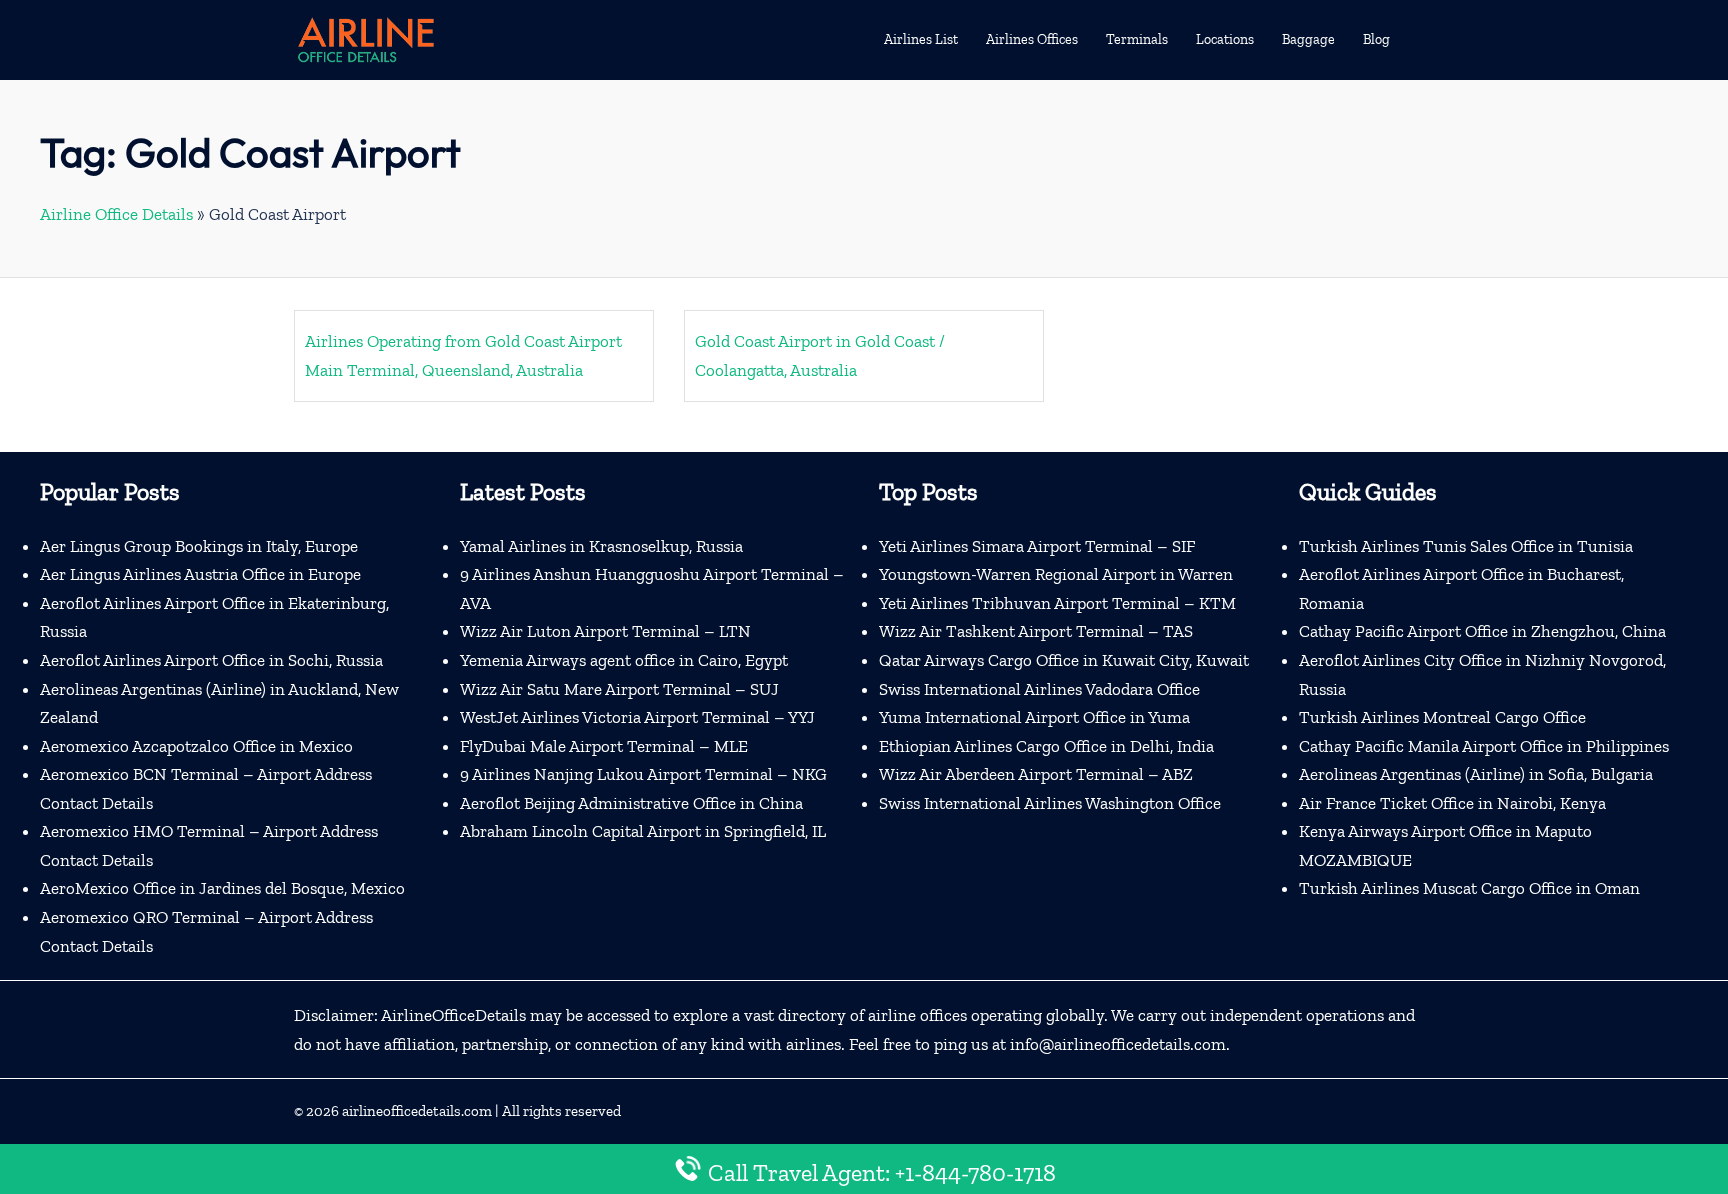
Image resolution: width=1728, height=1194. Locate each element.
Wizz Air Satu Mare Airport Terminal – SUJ (619, 689)
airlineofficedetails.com (417, 1111)
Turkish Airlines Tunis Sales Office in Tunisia (1466, 546)
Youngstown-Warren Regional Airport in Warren (1056, 574)
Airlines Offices (1032, 39)
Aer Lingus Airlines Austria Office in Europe (200, 574)
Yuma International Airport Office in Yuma (1034, 717)
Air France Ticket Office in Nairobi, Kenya (1452, 803)
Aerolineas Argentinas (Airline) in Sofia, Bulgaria (1476, 774)
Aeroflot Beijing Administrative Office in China (631, 803)
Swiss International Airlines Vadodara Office (1039, 689)
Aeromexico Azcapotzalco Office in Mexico (196, 746)
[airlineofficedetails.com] (365, 38)
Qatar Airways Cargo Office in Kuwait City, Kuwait (1064, 660)
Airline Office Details (116, 214)
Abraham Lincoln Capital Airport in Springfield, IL (643, 831)
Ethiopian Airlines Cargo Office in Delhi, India (1046, 746)
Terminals (1137, 39)
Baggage (1308, 39)
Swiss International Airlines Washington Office (1050, 803)
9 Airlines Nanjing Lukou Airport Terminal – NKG (643, 774)
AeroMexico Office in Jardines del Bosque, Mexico (222, 888)
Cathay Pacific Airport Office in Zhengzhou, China (1482, 631)
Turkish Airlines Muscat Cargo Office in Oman (1469, 888)
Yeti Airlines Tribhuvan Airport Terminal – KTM (1057, 603)
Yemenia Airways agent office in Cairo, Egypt (624, 660)
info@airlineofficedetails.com (1118, 1044)
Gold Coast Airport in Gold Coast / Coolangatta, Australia (820, 355)
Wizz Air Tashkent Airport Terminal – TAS (1036, 631)
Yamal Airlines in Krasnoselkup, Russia (601, 546)
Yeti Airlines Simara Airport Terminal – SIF (1037, 546)
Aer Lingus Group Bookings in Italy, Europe (199, 546)
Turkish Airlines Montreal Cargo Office (1442, 717)
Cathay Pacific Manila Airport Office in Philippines (1484, 746)
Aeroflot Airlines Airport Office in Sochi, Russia (211, 660)
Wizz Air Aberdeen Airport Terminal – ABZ (1036, 774)
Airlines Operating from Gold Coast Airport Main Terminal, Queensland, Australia (463, 355)
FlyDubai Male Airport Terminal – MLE (604, 746)
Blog (1376, 39)
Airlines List (921, 39)
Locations (1225, 39)
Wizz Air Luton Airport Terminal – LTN (605, 631)
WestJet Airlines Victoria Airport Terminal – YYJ (637, 717)
